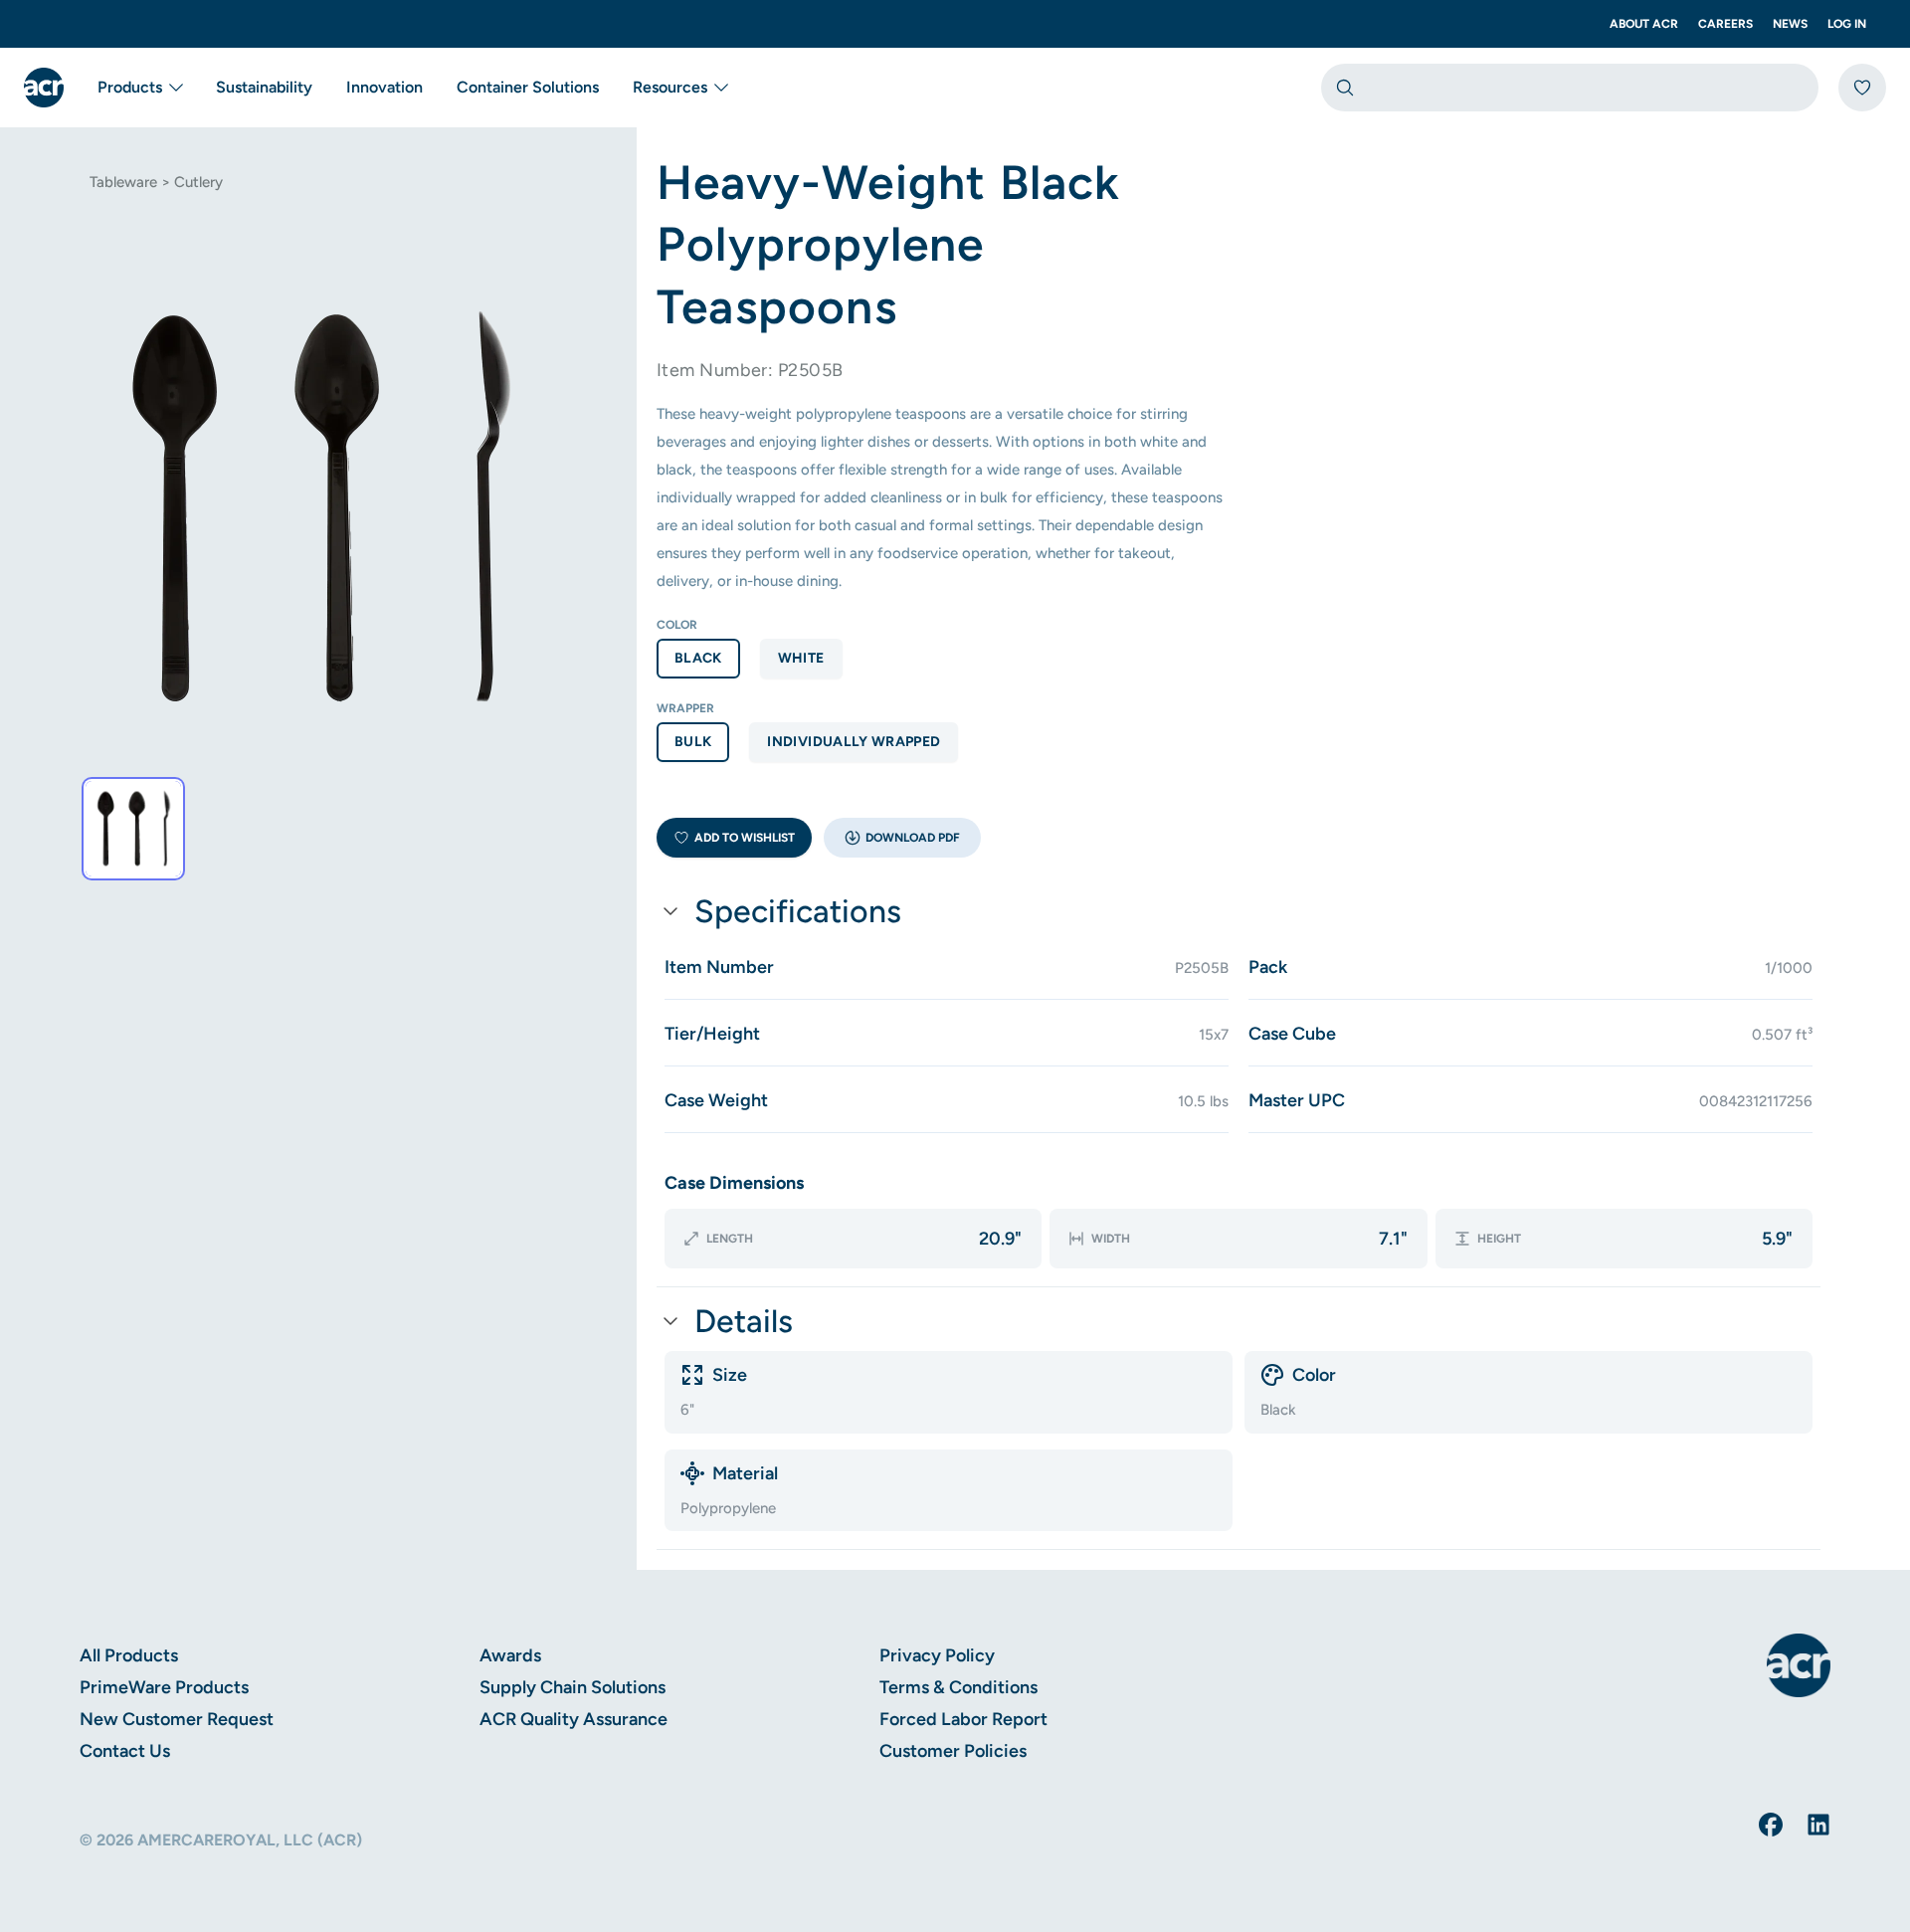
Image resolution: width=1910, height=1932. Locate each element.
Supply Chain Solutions (573, 1687)
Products (130, 87)
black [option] (698, 658)
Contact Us (125, 1751)
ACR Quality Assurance (573, 1719)
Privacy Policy (937, 1655)
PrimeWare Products (164, 1687)
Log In (1847, 24)
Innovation (384, 87)
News (1790, 24)
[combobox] (1570, 88)
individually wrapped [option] (854, 742)
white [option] (801, 658)
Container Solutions (528, 87)
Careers (1725, 24)
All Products (129, 1655)
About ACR (1644, 24)
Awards (510, 1655)
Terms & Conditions (958, 1687)
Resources (670, 87)
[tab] (133, 829)
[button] (902, 838)
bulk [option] (693, 742)
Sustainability (264, 87)
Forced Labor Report (963, 1719)
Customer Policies (953, 1751)
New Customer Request (177, 1719)
